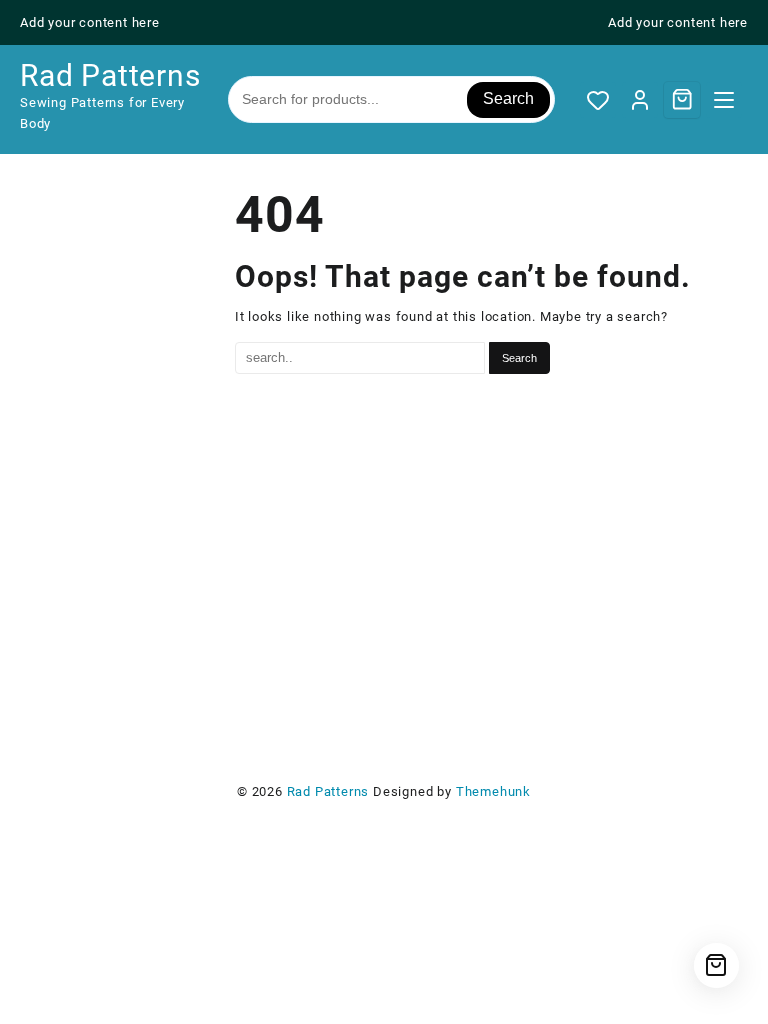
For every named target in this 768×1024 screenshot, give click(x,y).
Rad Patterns (110, 75)
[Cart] (682, 99)
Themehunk (493, 791)
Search (508, 98)
